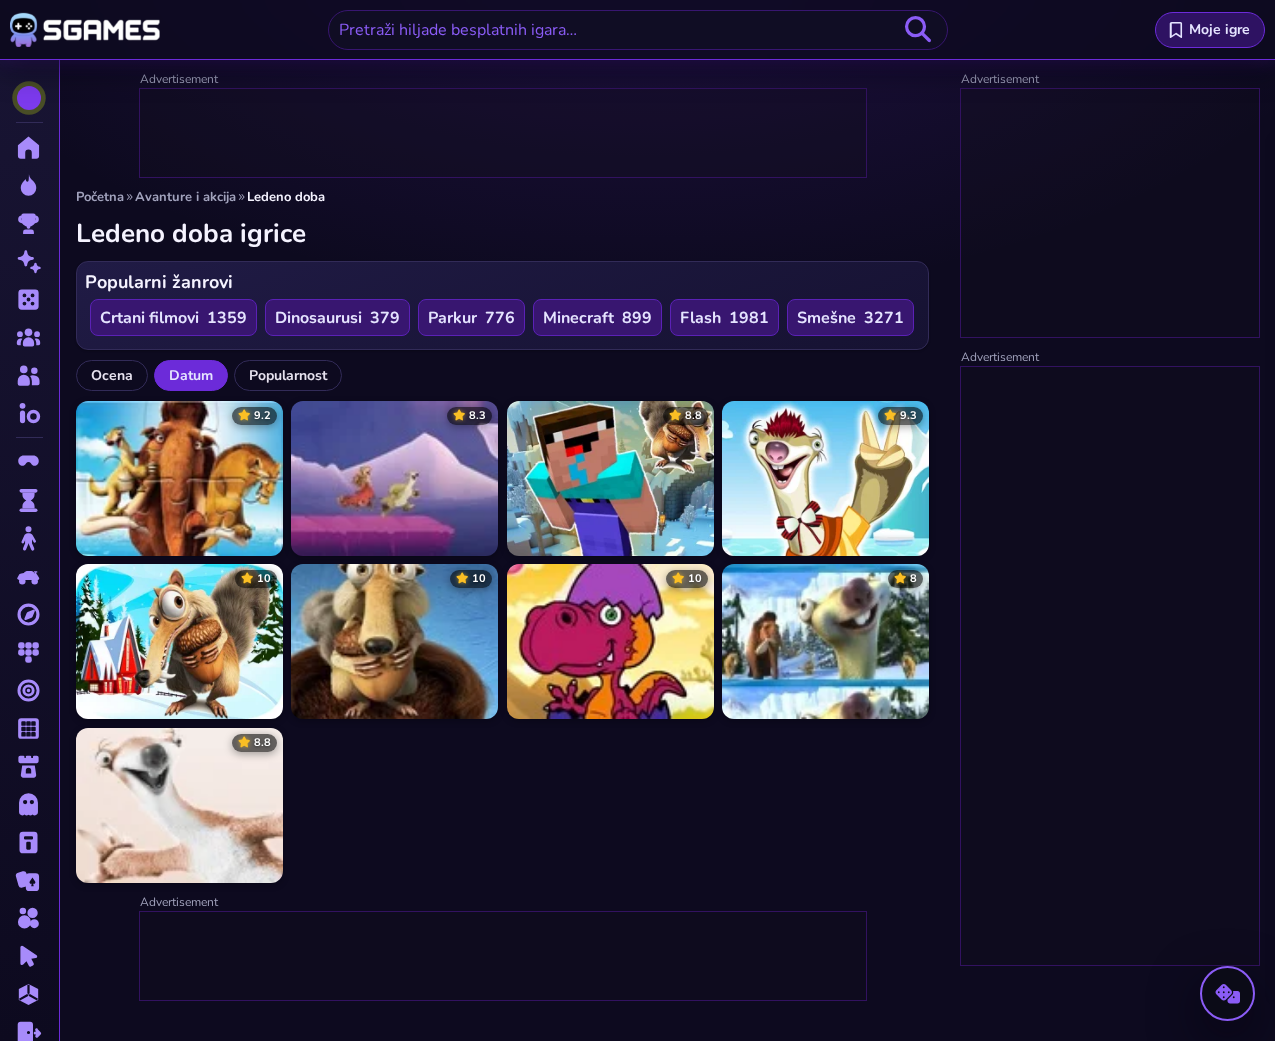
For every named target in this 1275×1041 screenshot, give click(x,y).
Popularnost (288, 375)
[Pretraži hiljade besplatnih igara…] (918, 30)
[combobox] (638, 30)
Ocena (112, 375)
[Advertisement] (504, 134)
